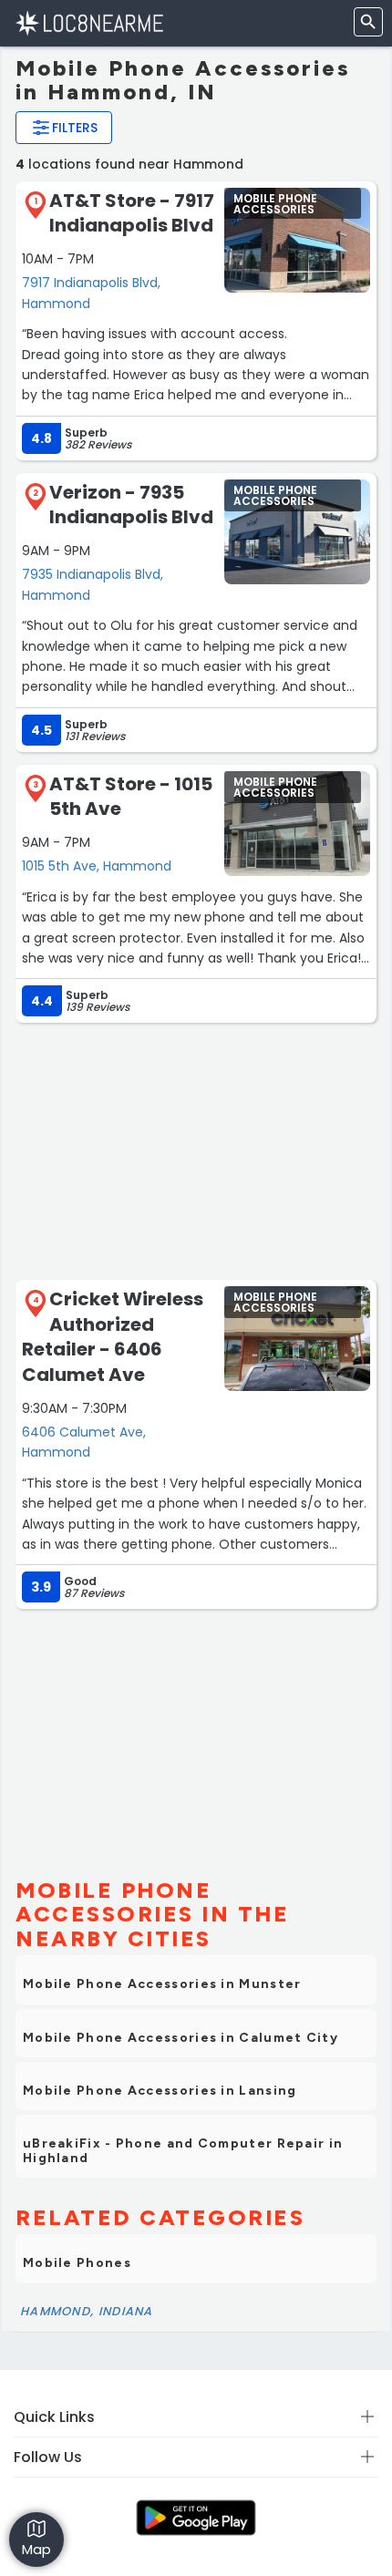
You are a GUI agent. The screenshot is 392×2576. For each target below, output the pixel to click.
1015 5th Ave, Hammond (97, 866)
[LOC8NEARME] (89, 22)
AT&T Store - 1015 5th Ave (131, 797)
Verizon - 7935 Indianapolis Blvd (131, 505)
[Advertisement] (196, 1149)
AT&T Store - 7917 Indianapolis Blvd (132, 213)
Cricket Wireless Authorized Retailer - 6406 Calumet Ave (113, 1337)
